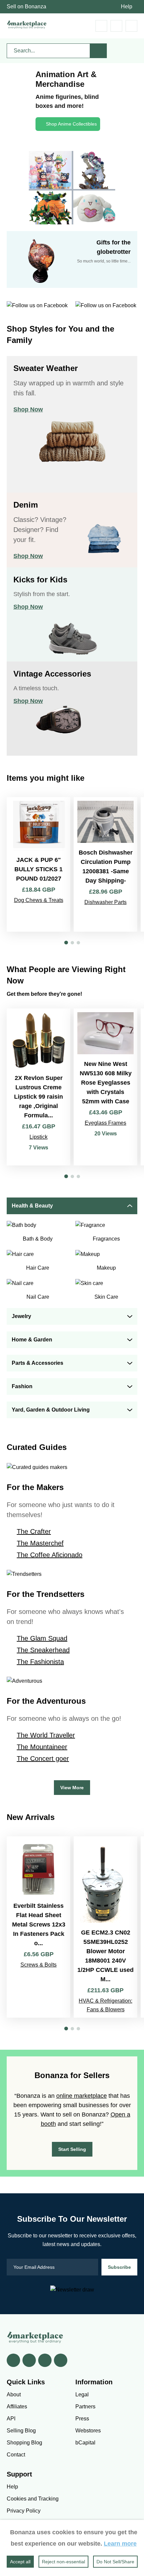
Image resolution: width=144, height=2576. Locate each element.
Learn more (120, 2544)
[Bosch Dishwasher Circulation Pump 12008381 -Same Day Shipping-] (105, 864)
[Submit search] (98, 51)
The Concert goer (43, 1759)
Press (82, 2419)
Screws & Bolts (39, 1965)
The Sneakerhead (43, 1650)
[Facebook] (13, 2360)
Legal (82, 2395)
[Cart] (101, 26)
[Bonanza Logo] (27, 25)
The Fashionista (40, 1662)
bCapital (85, 2443)
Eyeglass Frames (105, 1123)
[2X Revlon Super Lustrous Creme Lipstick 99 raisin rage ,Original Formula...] (39, 1087)
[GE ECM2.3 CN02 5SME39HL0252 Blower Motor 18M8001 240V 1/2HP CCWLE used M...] (105, 1927)
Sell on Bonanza (26, 7)
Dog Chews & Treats (39, 900)
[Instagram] (61, 2360)
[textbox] (48, 51)
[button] (66, 943)
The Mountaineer (42, 1747)
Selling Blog (21, 2431)
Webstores (88, 2431)
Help (127, 7)
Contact (16, 2455)
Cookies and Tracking (33, 2499)
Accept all (20, 2562)
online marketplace (82, 2096)
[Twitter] (29, 2360)
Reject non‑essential (63, 2562)
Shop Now (28, 409)
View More (72, 1788)
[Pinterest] (45, 2360)
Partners (85, 2407)
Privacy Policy (24, 2511)
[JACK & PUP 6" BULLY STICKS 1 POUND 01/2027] (39, 864)
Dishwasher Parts (105, 902)
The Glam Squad (42, 1638)
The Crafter (34, 1531)
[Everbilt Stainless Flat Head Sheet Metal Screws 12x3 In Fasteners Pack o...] (39, 1927)
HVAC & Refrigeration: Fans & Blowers (105, 2005)
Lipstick (39, 1137)
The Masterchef (40, 1543)
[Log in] (116, 26)
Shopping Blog (24, 2443)
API (11, 2419)
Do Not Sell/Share (115, 2562)
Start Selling (72, 2149)
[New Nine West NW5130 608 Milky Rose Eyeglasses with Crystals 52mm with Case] (105, 1087)
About (14, 2395)
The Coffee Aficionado (50, 1555)
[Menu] (131, 26)
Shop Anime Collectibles (71, 124)
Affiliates (17, 2407)
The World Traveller (46, 1735)
